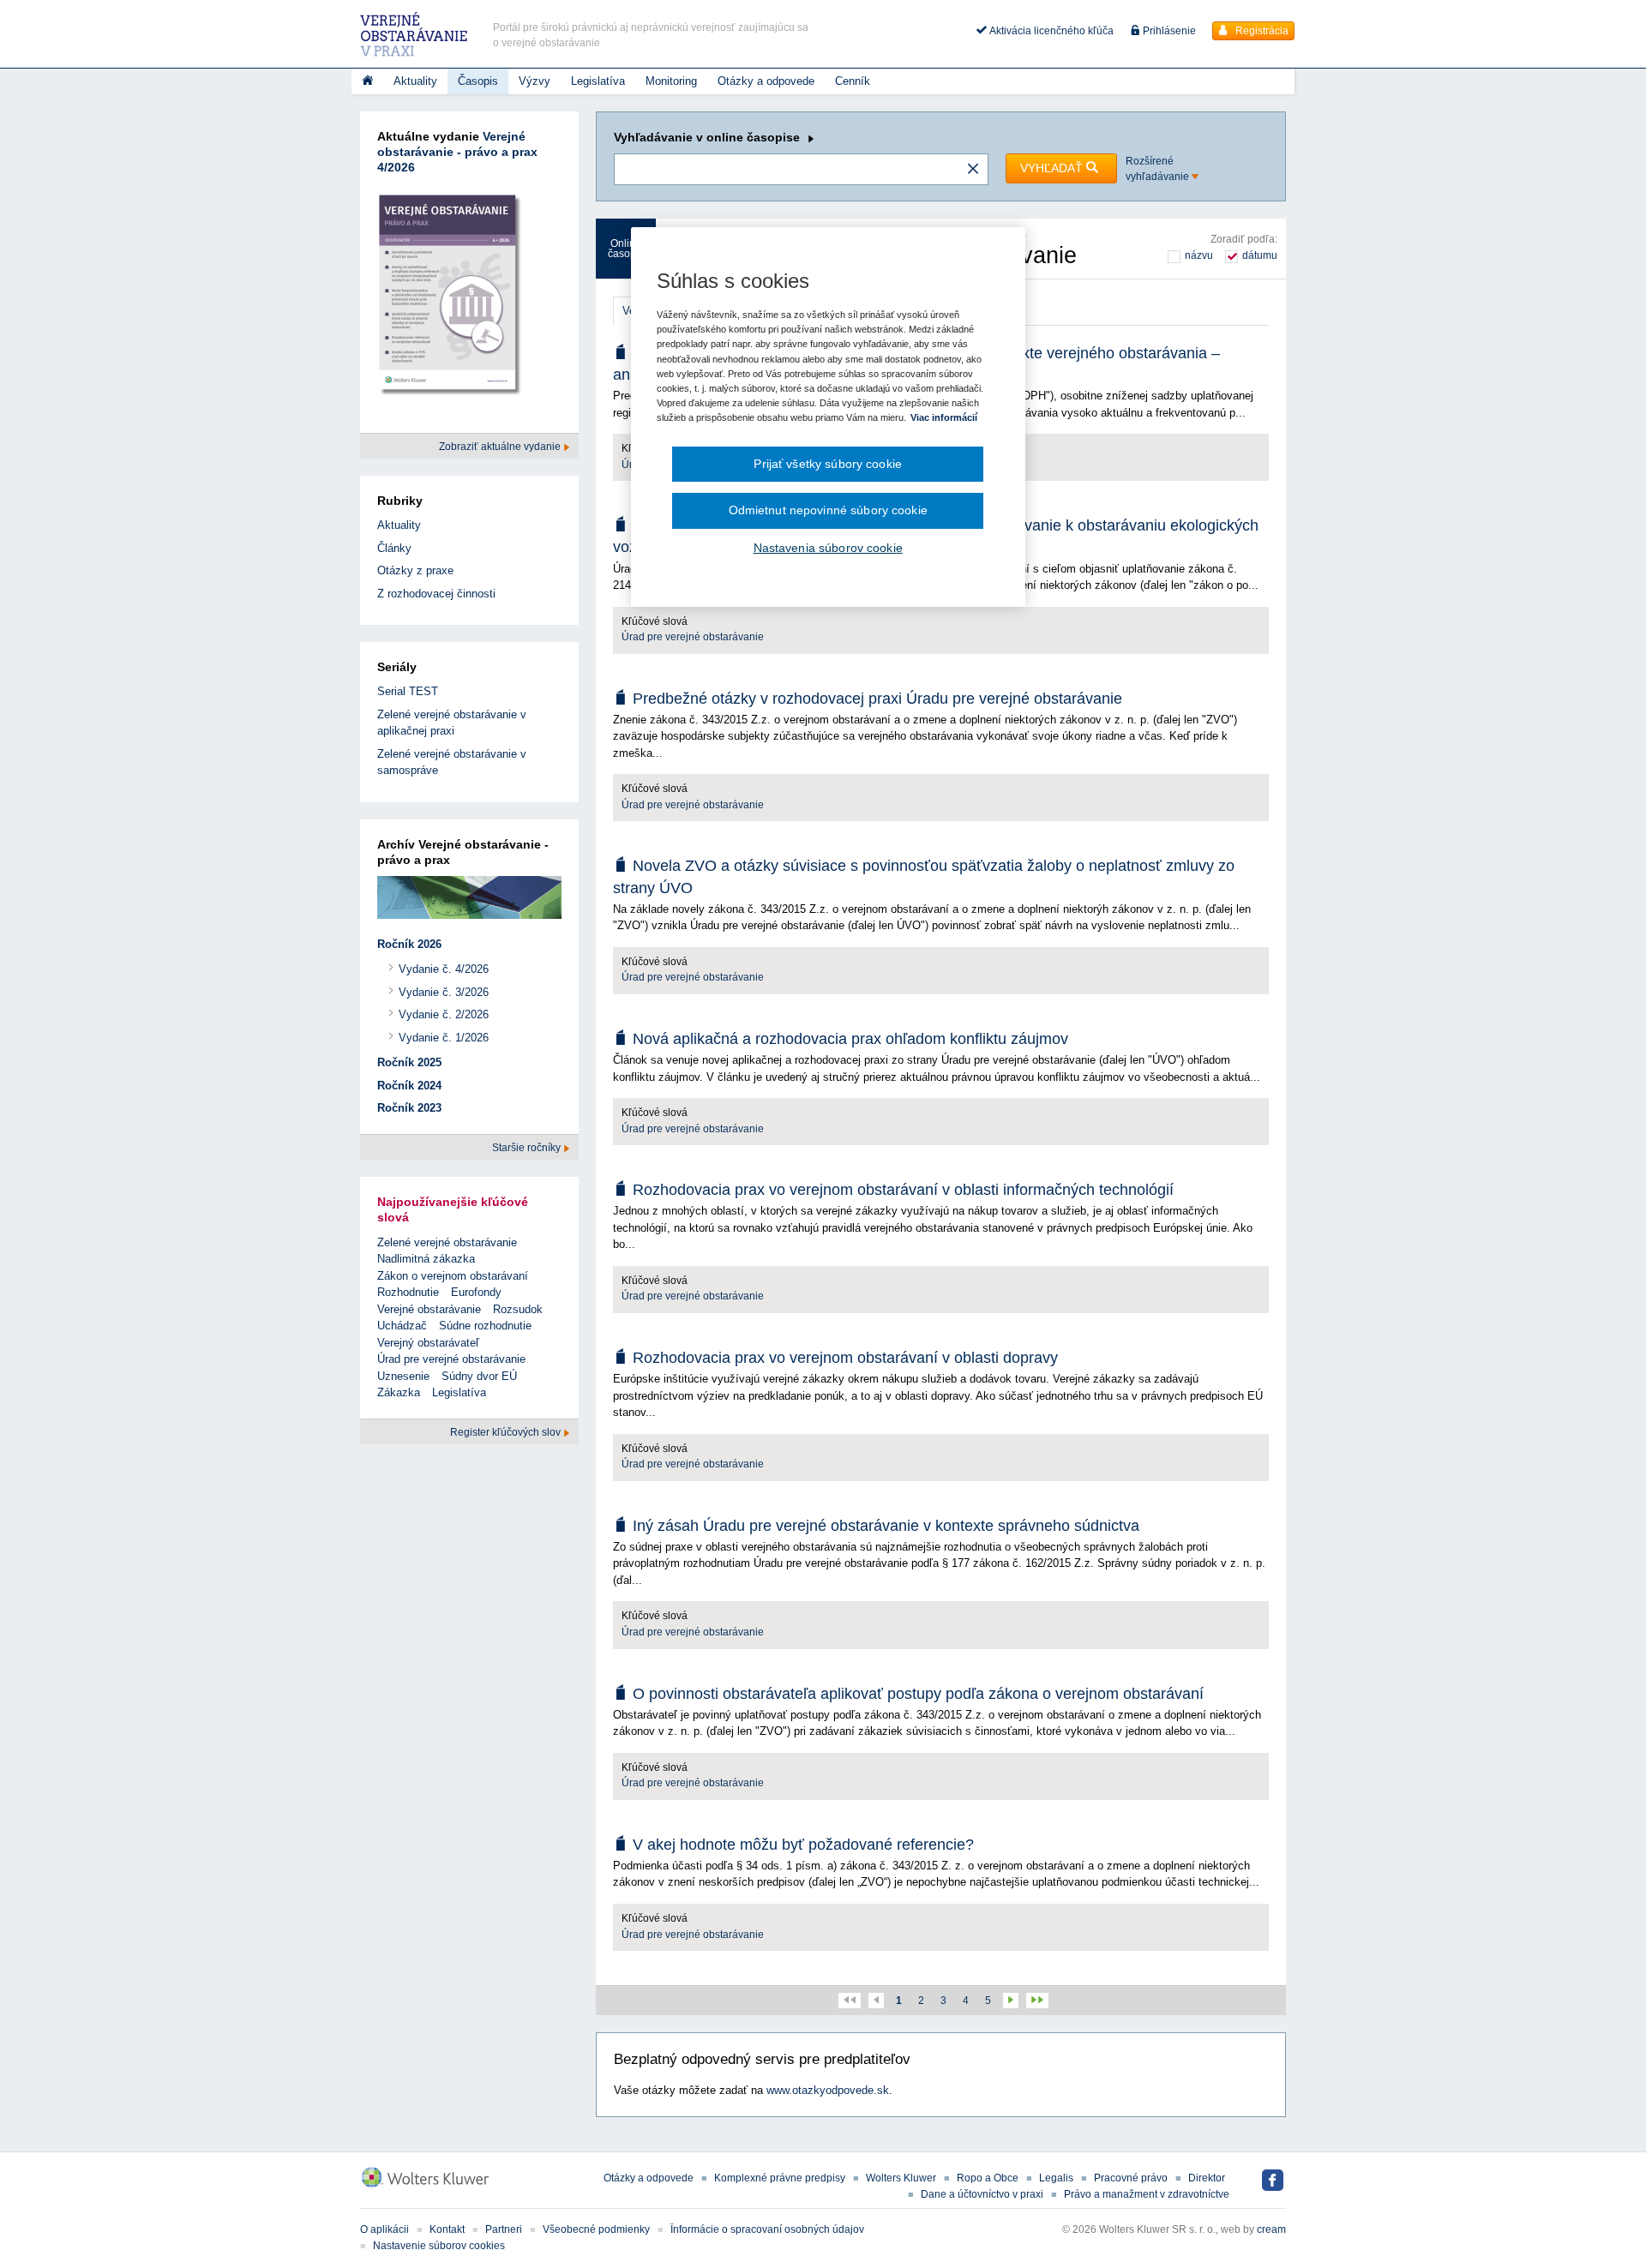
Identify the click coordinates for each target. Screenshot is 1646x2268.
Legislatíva (598, 81)
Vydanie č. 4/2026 (444, 969)
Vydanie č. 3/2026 (444, 992)
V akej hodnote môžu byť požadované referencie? (803, 1845)
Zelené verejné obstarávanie (447, 1242)
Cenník (853, 81)
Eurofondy (476, 1292)
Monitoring (671, 81)
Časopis (478, 81)
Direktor (1207, 2178)
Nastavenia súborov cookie (828, 548)
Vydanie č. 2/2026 (444, 1014)
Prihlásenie (1168, 31)
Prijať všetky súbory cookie (828, 464)
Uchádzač (402, 1326)
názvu (1199, 255)
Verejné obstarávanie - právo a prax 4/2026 (457, 152)
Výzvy (535, 81)
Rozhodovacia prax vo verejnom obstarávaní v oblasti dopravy (845, 1358)
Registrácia (1261, 31)
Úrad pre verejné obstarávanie (693, 637)
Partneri (504, 2229)
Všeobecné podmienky (596, 2229)
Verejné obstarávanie (429, 1309)
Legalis (1056, 2178)
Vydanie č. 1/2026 (444, 1038)
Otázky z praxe (415, 570)
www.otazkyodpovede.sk (828, 2090)
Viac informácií (944, 417)
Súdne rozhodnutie (485, 1326)
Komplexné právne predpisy (780, 2178)
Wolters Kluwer (901, 2178)
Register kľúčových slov (507, 1432)
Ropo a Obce (988, 2178)
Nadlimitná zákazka (426, 1259)
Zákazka (399, 1392)
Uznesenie (403, 1376)
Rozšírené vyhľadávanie (1159, 169)
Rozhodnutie (408, 1292)
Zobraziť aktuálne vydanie (501, 447)
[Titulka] (367, 81)
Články (394, 548)
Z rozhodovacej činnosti (436, 594)
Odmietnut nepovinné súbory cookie (828, 510)
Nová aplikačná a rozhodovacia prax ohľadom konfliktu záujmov (850, 1039)
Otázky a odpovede (766, 81)
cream (1271, 2229)
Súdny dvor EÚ (479, 1376)
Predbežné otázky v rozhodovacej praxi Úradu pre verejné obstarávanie (877, 699)
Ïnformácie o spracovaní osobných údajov (767, 2229)
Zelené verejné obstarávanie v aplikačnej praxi (452, 723)
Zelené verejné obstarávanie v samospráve (452, 762)
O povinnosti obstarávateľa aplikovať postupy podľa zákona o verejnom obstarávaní (918, 1694)
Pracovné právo (1131, 2178)
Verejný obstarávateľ (428, 1343)
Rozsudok (518, 1309)
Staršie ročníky (528, 1148)
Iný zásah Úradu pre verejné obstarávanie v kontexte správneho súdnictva (886, 1526)
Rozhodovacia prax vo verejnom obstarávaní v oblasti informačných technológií (903, 1190)
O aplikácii (384, 2229)
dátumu (1260, 255)
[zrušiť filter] (973, 170)
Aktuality (415, 81)
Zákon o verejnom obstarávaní (453, 1276)
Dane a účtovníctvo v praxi (982, 2194)
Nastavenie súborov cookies (439, 2246)
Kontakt (447, 2229)
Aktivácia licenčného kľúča (1050, 31)
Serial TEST (408, 691)
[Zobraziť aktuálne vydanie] (450, 299)
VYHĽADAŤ (1053, 168)
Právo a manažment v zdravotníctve (1147, 2194)
